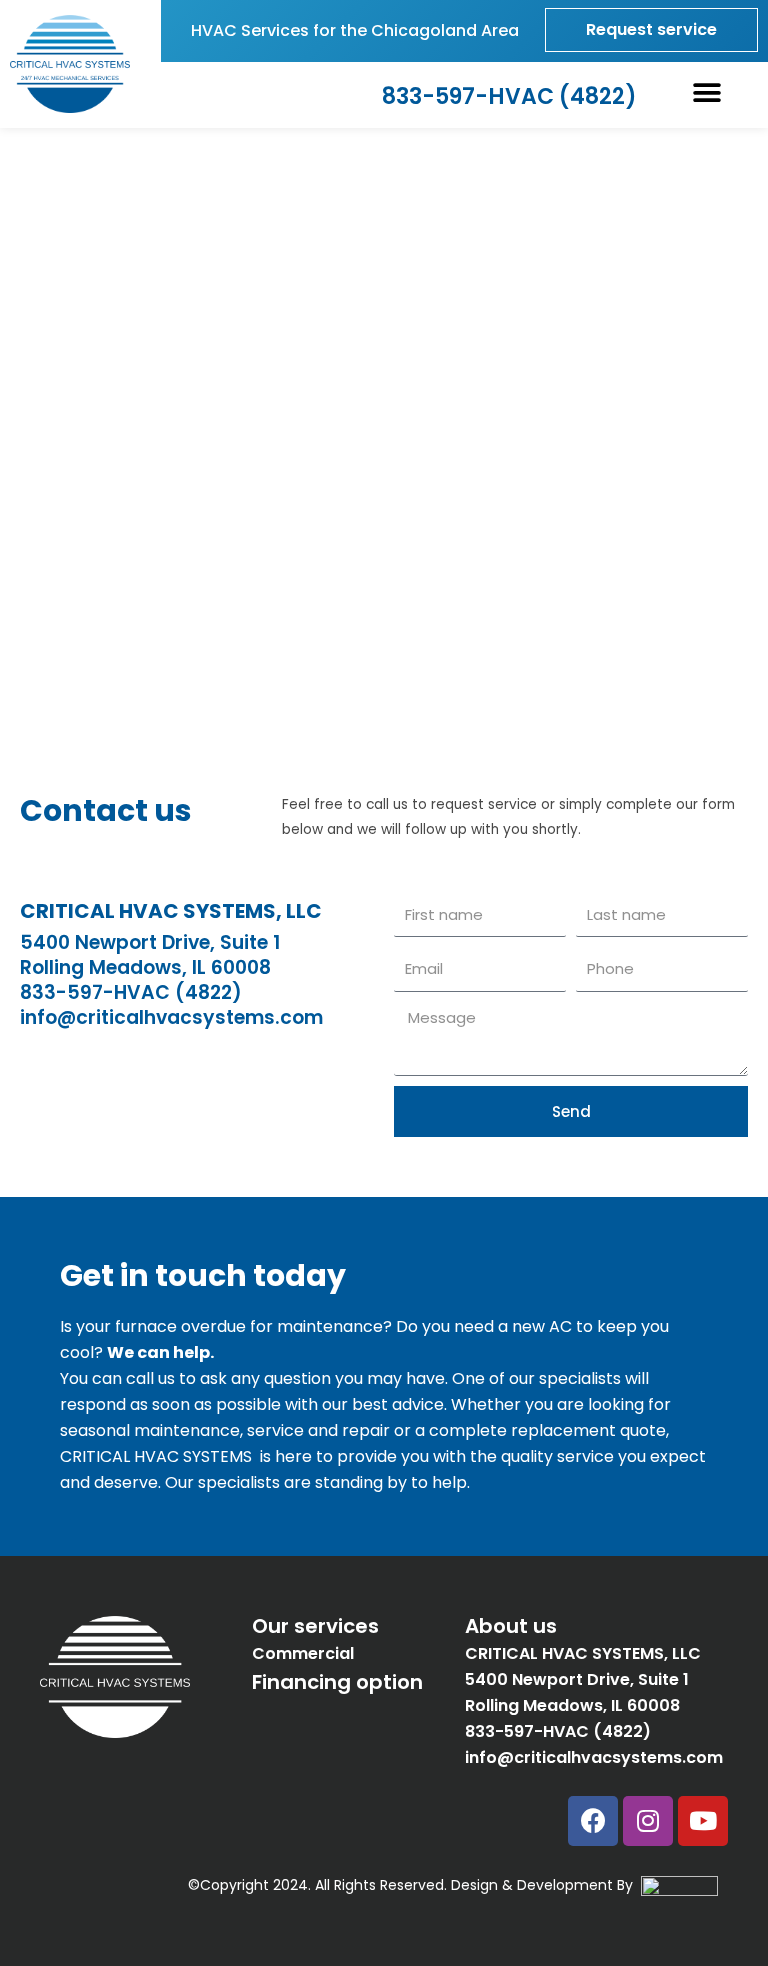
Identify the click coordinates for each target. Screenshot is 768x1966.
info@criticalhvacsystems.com (171, 1017)
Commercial (303, 1653)
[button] (707, 93)
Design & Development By (546, 1885)
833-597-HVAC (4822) (131, 992)
